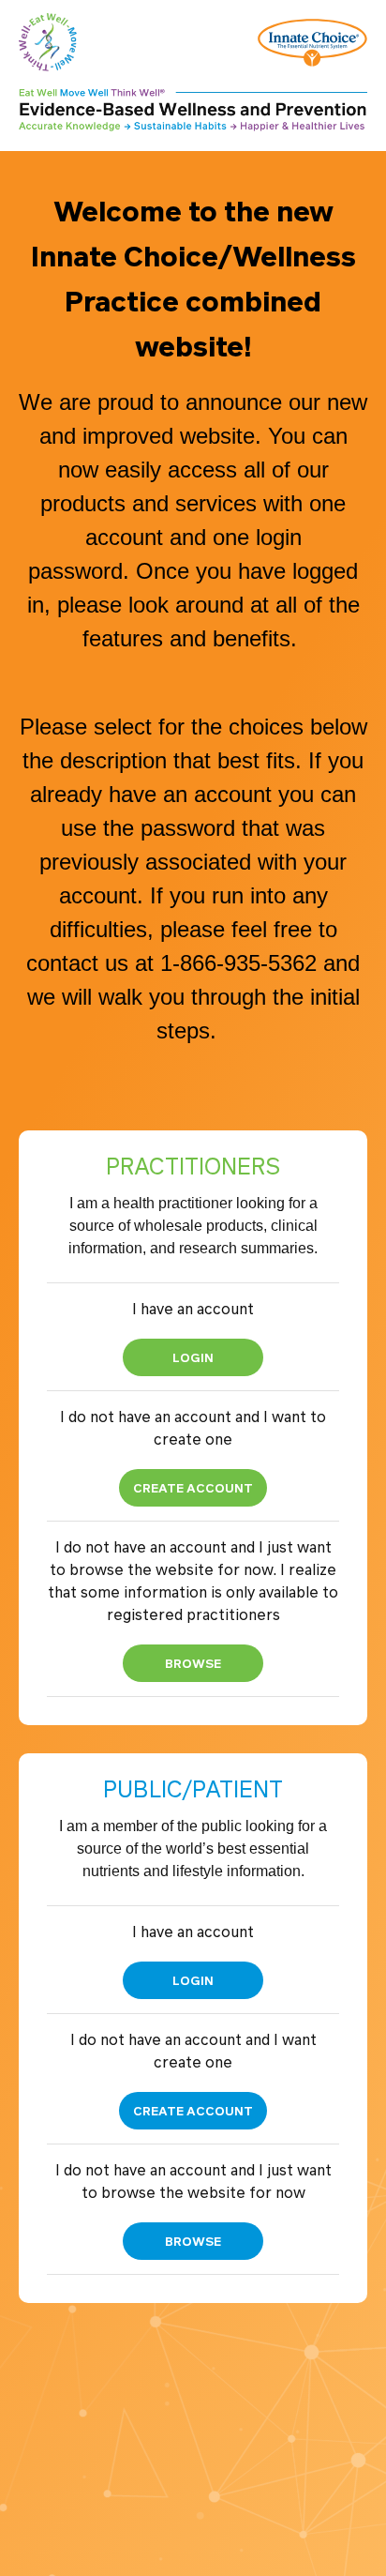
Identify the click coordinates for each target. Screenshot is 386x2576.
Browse (193, 1663)
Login (193, 1357)
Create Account (193, 1487)
